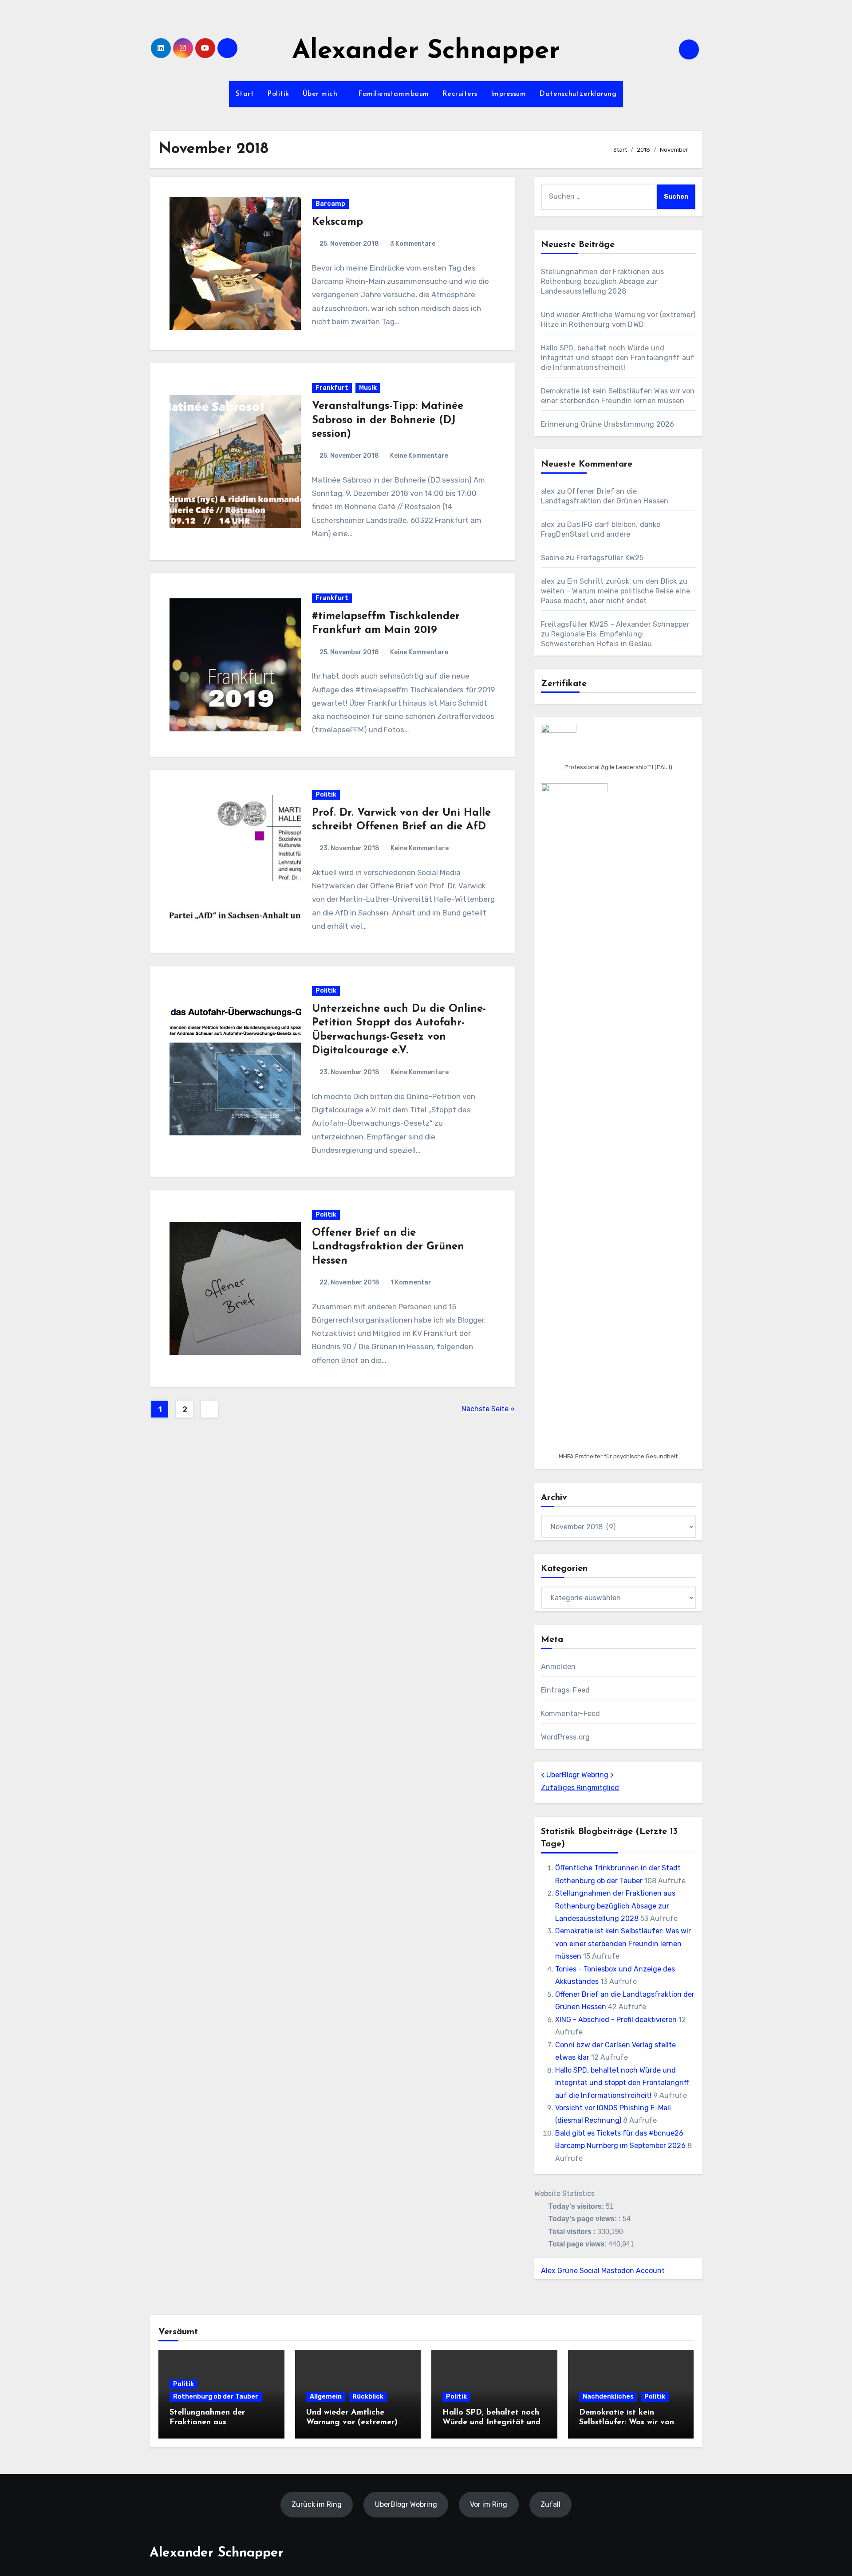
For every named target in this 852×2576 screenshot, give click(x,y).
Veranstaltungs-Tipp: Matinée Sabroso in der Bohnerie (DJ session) (388, 420)
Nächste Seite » (488, 1409)
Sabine (552, 558)
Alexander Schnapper (426, 52)
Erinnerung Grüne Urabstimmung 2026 (608, 424)
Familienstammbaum (394, 94)
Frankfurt (332, 388)
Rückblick (368, 2397)
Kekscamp (337, 222)
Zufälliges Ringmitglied (580, 1788)
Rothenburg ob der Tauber (216, 2397)
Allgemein (326, 2397)
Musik (368, 388)
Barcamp (330, 204)
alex (548, 491)
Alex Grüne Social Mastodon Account (603, 2271)
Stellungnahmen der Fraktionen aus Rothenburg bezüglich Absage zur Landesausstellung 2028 (603, 281)
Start (245, 94)
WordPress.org (566, 1737)
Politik (278, 94)
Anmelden (558, 1667)
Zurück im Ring (317, 2504)
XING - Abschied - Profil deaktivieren (616, 2020)
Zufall (550, 2504)
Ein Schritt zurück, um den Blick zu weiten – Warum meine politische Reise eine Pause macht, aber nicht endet (615, 591)
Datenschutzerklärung (578, 94)
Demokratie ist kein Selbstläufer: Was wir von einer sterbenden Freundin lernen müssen (623, 1944)
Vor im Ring (489, 2504)
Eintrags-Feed (566, 1690)
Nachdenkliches (608, 2397)
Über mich (321, 94)
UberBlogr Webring (577, 1775)
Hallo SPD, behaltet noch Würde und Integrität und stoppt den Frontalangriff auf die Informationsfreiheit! (618, 358)
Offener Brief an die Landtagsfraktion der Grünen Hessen (388, 1247)
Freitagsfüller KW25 (610, 558)
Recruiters (460, 94)
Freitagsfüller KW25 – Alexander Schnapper (615, 624)
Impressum (509, 94)
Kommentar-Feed (571, 1714)
